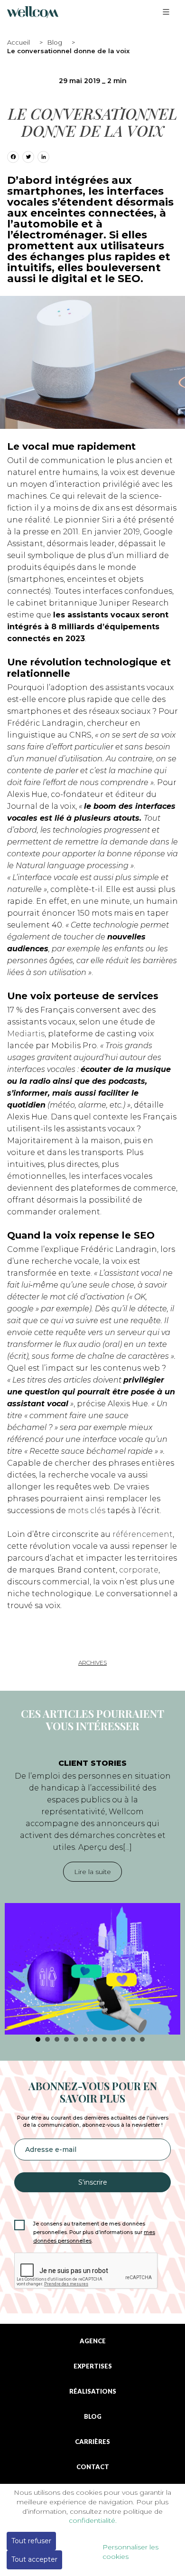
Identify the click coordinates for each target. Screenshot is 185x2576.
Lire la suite (92, 1872)
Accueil (18, 42)
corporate (139, 1570)
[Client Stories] (92, 1969)
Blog (55, 42)
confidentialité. (93, 2520)
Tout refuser (31, 2541)
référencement (143, 1534)
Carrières (92, 2442)
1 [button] (38, 2039)
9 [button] (114, 2039)
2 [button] (47, 2039)
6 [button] (85, 2039)
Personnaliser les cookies (130, 2552)
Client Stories (92, 1763)
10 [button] (123, 2039)
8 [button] (104, 2039)
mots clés (87, 1511)
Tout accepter (34, 2559)
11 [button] (133, 2039)
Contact (93, 2467)
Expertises (93, 2366)
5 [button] (76, 2039)
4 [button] (66, 2039)
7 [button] (95, 2039)
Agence (93, 2341)
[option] (92, 1892)
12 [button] (142, 2039)
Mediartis (26, 1034)
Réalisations (93, 2391)
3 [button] (57, 2039)
